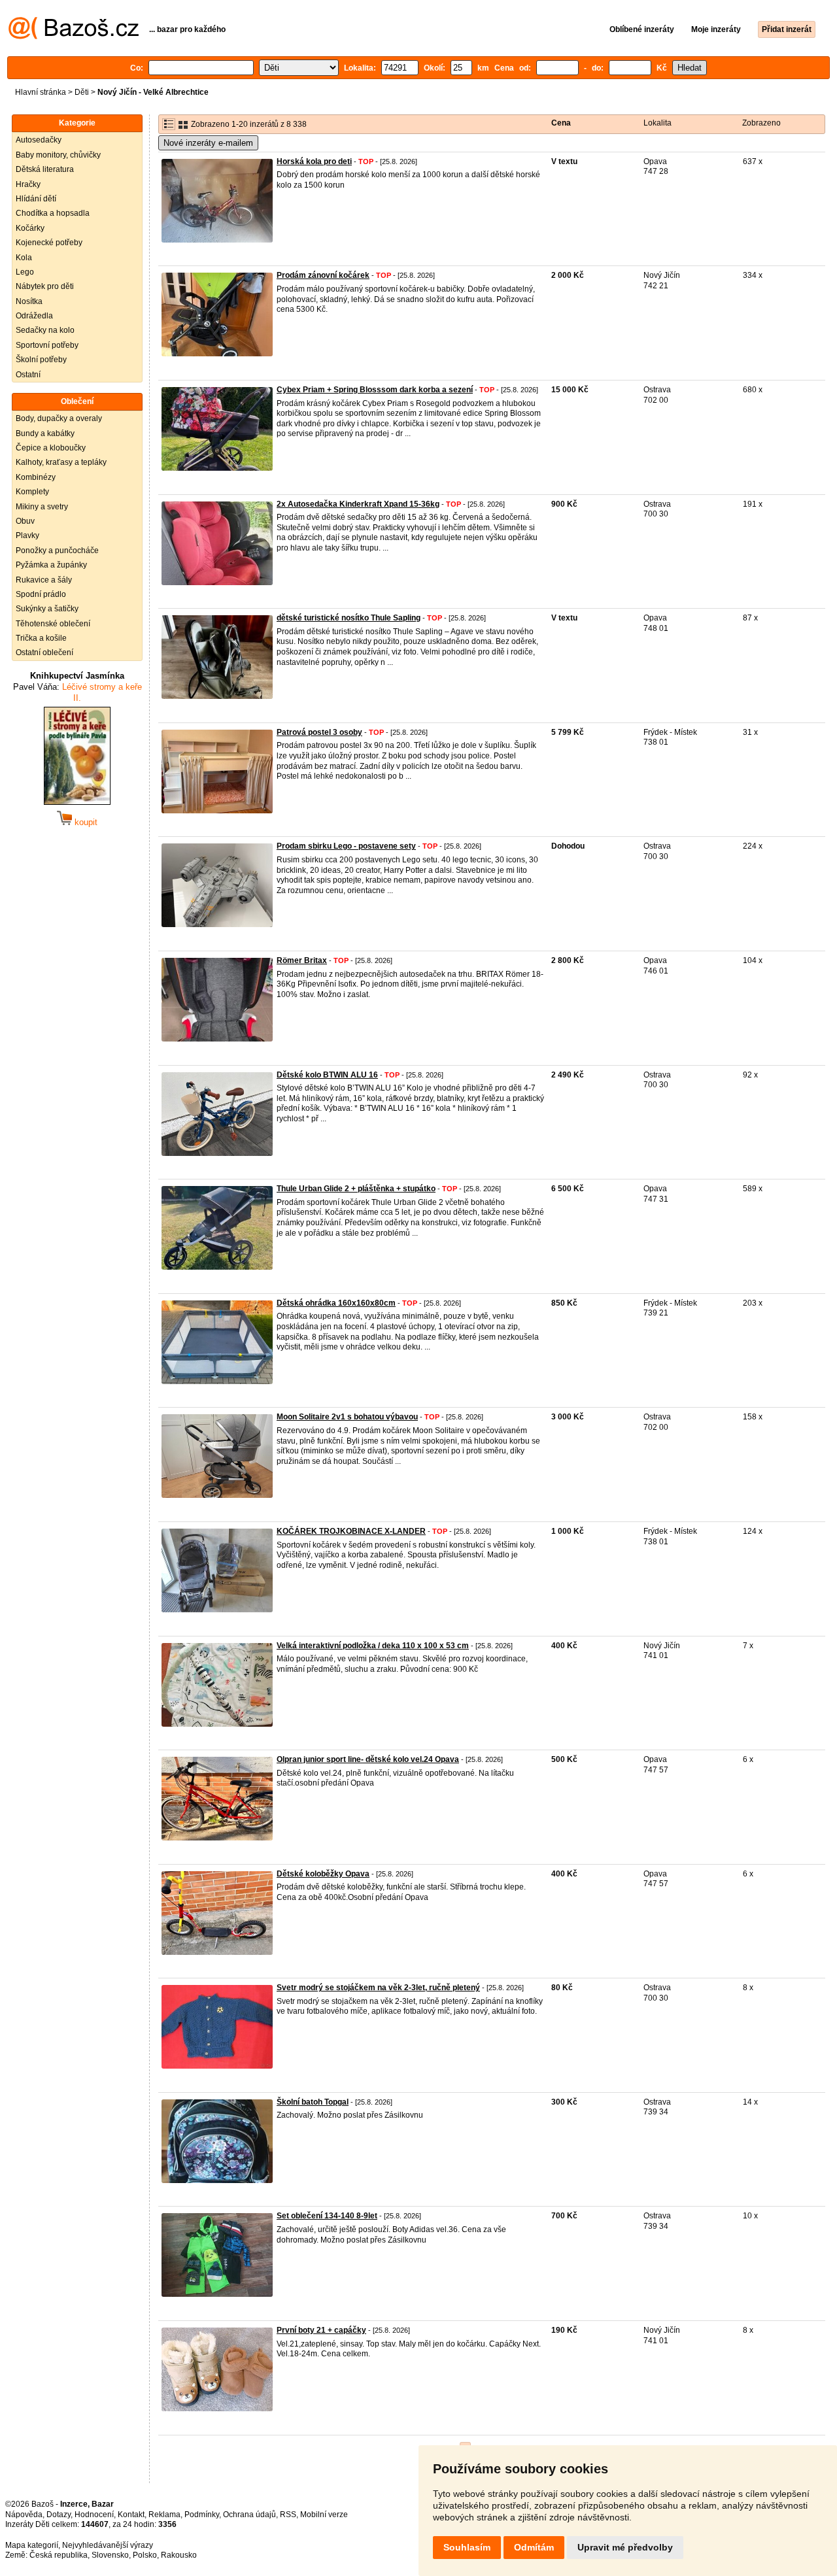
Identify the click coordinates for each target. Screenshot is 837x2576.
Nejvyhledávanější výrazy (108, 2545)
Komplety (32, 492)
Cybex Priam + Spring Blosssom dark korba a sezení (375, 390)
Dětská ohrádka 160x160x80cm (336, 1303)
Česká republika (59, 2555)
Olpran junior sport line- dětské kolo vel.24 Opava (368, 1759)
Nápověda (24, 2515)
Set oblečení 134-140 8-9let (327, 2216)
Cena (561, 123)
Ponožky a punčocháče (57, 551)
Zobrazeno (761, 123)
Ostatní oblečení (44, 652)
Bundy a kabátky (45, 433)
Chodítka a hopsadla (53, 213)
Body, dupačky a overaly (59, 418)
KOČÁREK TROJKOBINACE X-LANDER (351, 1531)
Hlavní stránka (41, 92)
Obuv (25, 521)
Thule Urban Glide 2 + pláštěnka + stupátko (356, 1189)
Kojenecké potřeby (49, 243)
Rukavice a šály (44, 580)
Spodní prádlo (41, 594)
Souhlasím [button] (467, 2547)
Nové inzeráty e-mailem (208, 143)
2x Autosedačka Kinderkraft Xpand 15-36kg (358, 504)
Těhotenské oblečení (53, 624)
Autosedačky (39, 140)
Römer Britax (302, 960)
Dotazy (59, 2515)
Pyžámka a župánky (51, 565)
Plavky (27, 535)
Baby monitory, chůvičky (58, 155)
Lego (25, 272)
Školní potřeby (41, 360)
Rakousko (179, 2555)
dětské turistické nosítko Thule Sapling (349, 618)
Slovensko (110, 2555)
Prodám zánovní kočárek (323, 275)
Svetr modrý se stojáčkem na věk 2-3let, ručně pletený (378, 1988)
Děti (82, 92)
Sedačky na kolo (45, 330)
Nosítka (29, 301)
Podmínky (202, 2515)
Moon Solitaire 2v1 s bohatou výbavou (347, 1417)
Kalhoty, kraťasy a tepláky (61, 462)
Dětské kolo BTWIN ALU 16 (327, 1075)
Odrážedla (34, 316)
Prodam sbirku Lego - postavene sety (346, 846)
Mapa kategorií (32, 2545)
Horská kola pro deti (314, 161)
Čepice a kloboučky (51, 448)
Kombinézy (36, 477)
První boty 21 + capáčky (321, 2330)
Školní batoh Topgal (313, 2102)
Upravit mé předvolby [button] (625, 2547)
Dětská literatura (45, 169)
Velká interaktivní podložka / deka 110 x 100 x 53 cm (373, 1646)
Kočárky (30, 228)
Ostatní (28, 375)
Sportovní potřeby (47, 345)
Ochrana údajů (249, 2515)
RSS (288, 2515)
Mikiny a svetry (42, 507)
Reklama (164, 2515)
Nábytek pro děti (45, 286)
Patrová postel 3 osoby (319, 732)
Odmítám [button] (534, 2547)
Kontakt (131, 2515)
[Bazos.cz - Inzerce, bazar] (74, 37)
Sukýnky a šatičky (47, 609)
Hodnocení (94, 2515)
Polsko (145, 2555)
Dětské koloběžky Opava (323, 1874)
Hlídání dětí (36, 199)
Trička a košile (41, 638)
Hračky (28, 184)
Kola (24, 258)
